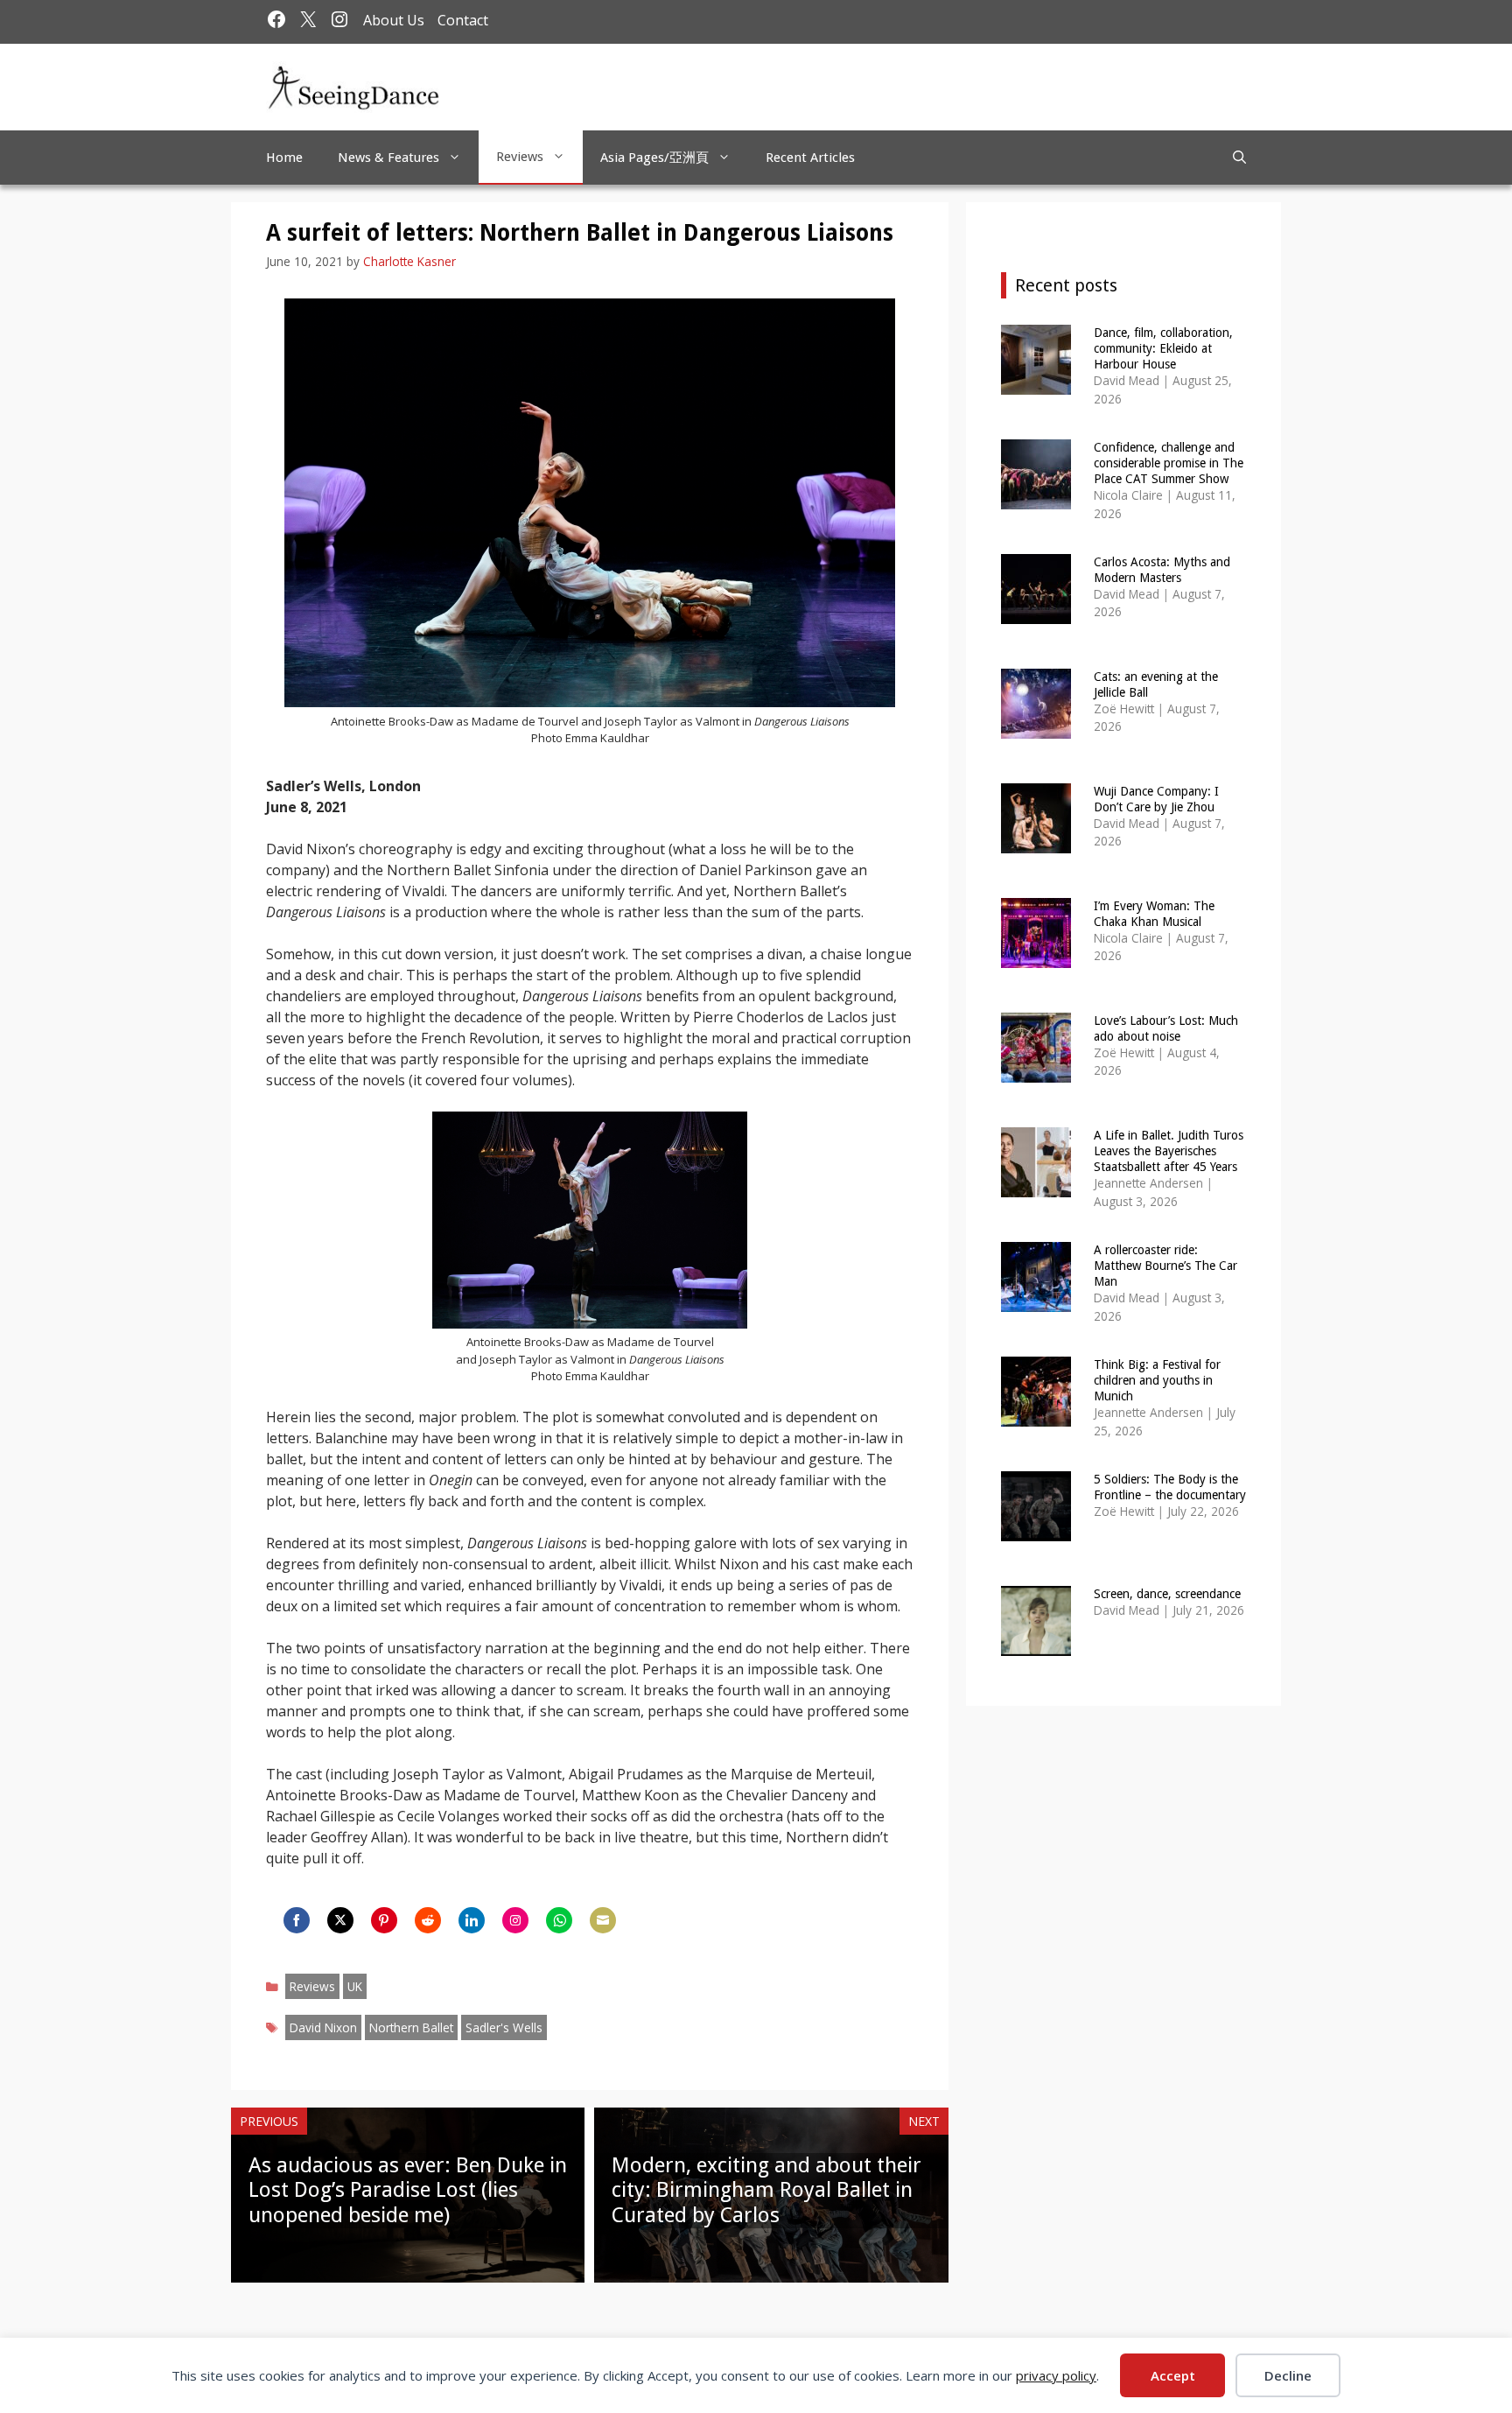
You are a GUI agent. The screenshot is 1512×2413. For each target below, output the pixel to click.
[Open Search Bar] (1239, 158)
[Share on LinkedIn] (472, 1920)
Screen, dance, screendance (1167, 1594)
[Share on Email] (603, 1920)
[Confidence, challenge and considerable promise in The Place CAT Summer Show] (1036, 498)
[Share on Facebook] (297, 1920)
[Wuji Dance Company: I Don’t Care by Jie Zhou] (1036, 842)
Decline (1288, 2375)
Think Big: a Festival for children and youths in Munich (1157, 1380)
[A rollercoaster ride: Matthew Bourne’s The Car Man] (1036, 1300)
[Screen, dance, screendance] (1036, 1644)
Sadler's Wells (504, 2027)
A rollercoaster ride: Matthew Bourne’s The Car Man (1165, 1266)
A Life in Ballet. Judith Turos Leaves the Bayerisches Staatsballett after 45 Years (1169, 1151)
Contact (463, 20)
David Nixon (323, 2027)
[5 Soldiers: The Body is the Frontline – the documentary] (1036, 1529)
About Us (394, 20)
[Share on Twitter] (340, 1920)
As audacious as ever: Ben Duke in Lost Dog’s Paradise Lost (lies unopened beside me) (408, 2191)
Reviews (520, 157)
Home (284, 158)
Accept (1173, 2375)
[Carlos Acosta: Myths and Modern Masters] (1036, 612)
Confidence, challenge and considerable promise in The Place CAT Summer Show (1169, 463)
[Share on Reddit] (428, 1920)
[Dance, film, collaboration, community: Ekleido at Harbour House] (1036, 383)
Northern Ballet (411, 2027)
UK (355, 1986)
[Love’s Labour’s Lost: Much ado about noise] (1036, 1071)
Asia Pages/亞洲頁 (654, 158)
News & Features (388, 158)
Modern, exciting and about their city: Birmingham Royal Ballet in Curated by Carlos (766, 2191)
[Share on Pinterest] (384, 1920)
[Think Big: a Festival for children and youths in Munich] (1036, 1415)
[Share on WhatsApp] (559, 1920)
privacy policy (1056, 2375)
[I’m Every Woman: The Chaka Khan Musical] (1036, 956)
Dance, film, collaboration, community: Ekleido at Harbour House (1163, 348)
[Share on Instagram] (515, 1920)
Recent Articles (810, 158)
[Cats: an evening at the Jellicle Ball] (1036, 727)
